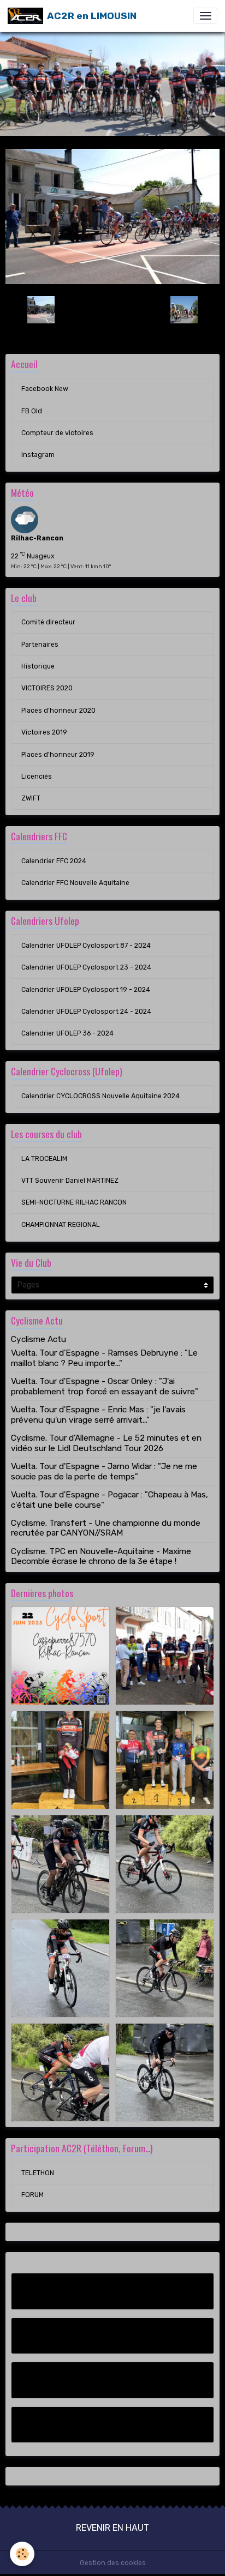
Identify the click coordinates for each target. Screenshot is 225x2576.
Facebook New (45, 389)
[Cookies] (22, 2554)
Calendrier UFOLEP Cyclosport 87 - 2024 (86, 946)
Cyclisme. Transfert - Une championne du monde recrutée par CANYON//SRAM (106, 1528)
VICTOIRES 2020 (47, 688)
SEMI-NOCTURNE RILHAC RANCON (74, 1202)
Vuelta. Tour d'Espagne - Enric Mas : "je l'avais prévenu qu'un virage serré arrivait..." (98, 1415)
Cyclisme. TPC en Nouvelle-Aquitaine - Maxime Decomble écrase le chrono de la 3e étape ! (101, 1556)
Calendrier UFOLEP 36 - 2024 (67, 1033)
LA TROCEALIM (44, 1159)
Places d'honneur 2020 (58, 711)
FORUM (32, 2195)
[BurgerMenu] (205, 16)
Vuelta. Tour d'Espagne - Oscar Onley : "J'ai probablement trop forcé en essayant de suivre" (105, 1386)
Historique (38, 666)
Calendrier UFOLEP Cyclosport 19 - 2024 (86, 990)
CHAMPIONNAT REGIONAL (61, 1225)
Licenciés (37, 777)
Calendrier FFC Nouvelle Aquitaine (75, 883)
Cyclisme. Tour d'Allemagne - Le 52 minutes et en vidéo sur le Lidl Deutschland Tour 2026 (106, 1443)
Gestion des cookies (113, 2563)
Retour (112, 310)
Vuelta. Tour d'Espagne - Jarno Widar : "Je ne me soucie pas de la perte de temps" (104, 1471)
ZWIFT (31, 798)
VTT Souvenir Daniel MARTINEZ (70, 1181)
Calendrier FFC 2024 (54, 861)
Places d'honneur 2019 (58, 755)
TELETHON (38, 2173)
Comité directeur (48, 622)
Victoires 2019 (44, 732)
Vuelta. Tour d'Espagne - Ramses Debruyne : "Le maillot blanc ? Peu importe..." (104, 1358)
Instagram (38, 455)
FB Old (32, 411)
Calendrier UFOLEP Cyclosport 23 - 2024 (86, 967)
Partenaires (40, 645)
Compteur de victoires (57, 433)
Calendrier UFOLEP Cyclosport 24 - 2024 (86, 1012)
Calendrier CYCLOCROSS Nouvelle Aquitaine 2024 (100, 1096)
